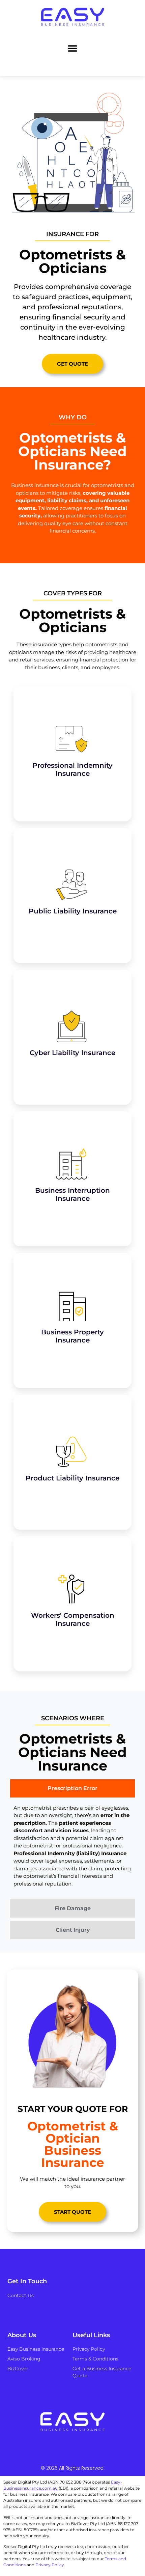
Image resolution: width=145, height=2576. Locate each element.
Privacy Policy (50, 2565)
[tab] (72, 1788)
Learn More (72, 774)
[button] (73, 48)
